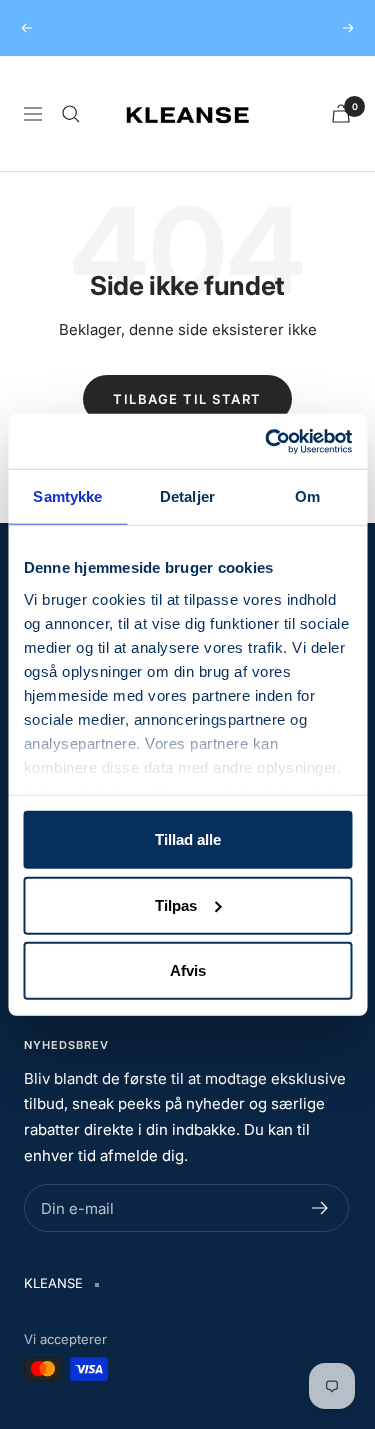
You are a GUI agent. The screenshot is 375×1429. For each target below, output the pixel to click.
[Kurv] (341, 113)
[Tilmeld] (320, 1208)
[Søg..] (71, 114)
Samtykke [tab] (67, 496)
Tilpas (176, 904)
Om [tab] (307, 496)
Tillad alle (188, 839)
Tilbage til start (187, 399)
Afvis (188, 970)
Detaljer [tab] (187, 496)
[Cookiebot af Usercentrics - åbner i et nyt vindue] (267, 441)
